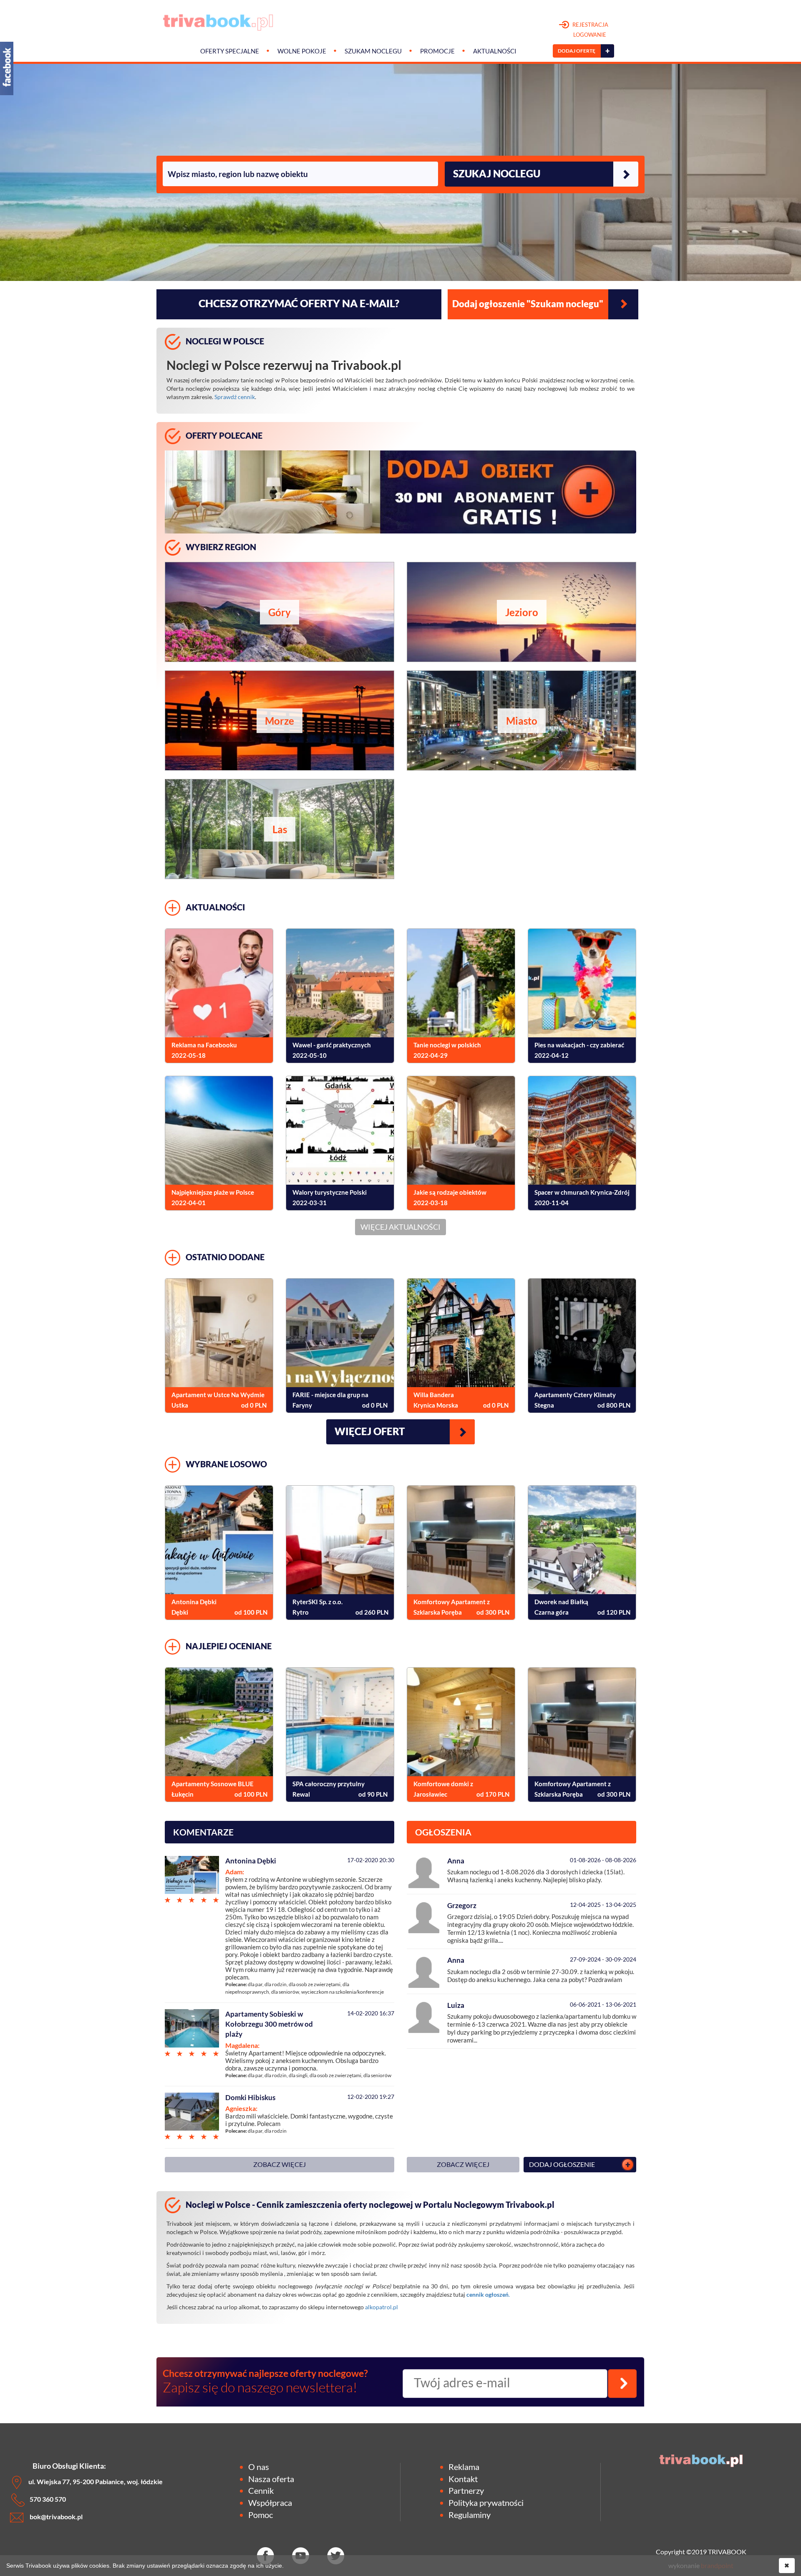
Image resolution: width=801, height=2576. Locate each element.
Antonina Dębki (251, 1861)
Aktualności (495, 51)
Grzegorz (462, 1905)
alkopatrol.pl (382, 2307)
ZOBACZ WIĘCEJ (280, 2164)
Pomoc (261, 2515)
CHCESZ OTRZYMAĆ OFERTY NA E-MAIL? (299, 303)
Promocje (437, 51)
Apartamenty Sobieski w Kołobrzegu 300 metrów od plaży (269, 2024)
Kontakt (463, 2479)
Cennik (261, 2490)
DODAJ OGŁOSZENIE (562, 2164)
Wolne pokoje (302, 51)
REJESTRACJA (590, 30)
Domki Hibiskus (250, 2097)
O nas (259, 2467)
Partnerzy (466, 2490)
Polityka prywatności (486, 2503)
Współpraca (270, 2503)
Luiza (456, 2005)
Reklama (464, 2467)
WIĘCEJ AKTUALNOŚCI (400, 1227)
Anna (456, 1861)
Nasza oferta (271, 2479)
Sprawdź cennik (235, 397)
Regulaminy (470, 2515)
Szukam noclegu (373, 51)
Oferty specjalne (230, 51)
